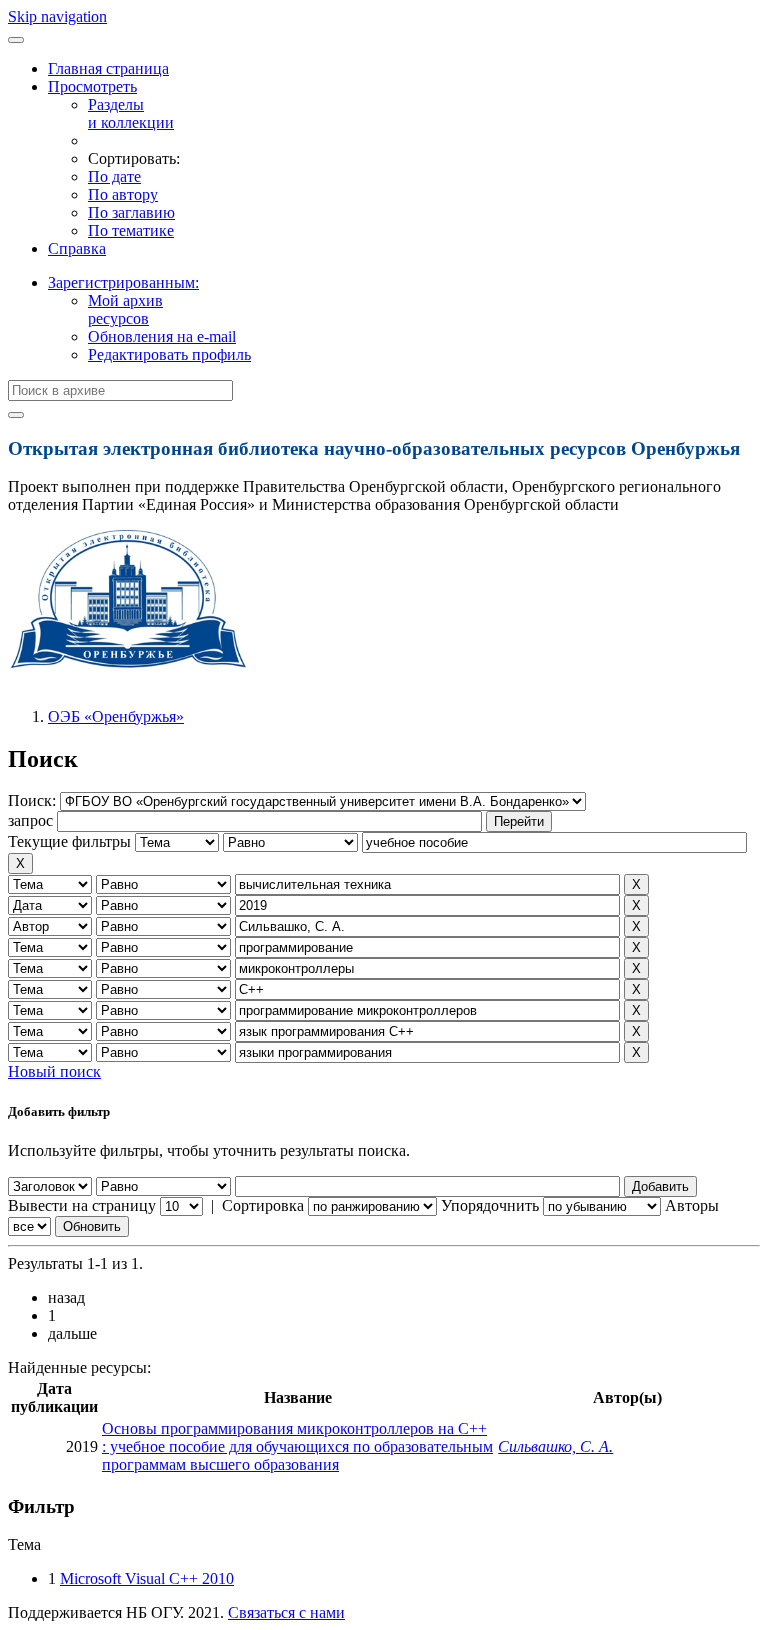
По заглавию (131, 212)
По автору (123, 194)
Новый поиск (54, 1071)
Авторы (692, 1205)
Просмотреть (92, 86)
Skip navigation (57, 16)
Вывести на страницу (82, 1205)
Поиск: (34, 800)
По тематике (131, 230)
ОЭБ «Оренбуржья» (116, 716)
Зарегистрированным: (123, 282)
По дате (114, 176)
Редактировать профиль (169, 354)
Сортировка (263, 1205)
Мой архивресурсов (125, 309)
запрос (30, 820)
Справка (77, 248)
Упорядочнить (490, 1205)
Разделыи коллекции (131, 113)
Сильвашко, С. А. (555, 1446)
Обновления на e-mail (162, 336)
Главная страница (108, 68)
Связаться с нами (286, 1612)
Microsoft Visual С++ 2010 (147, 1578)
